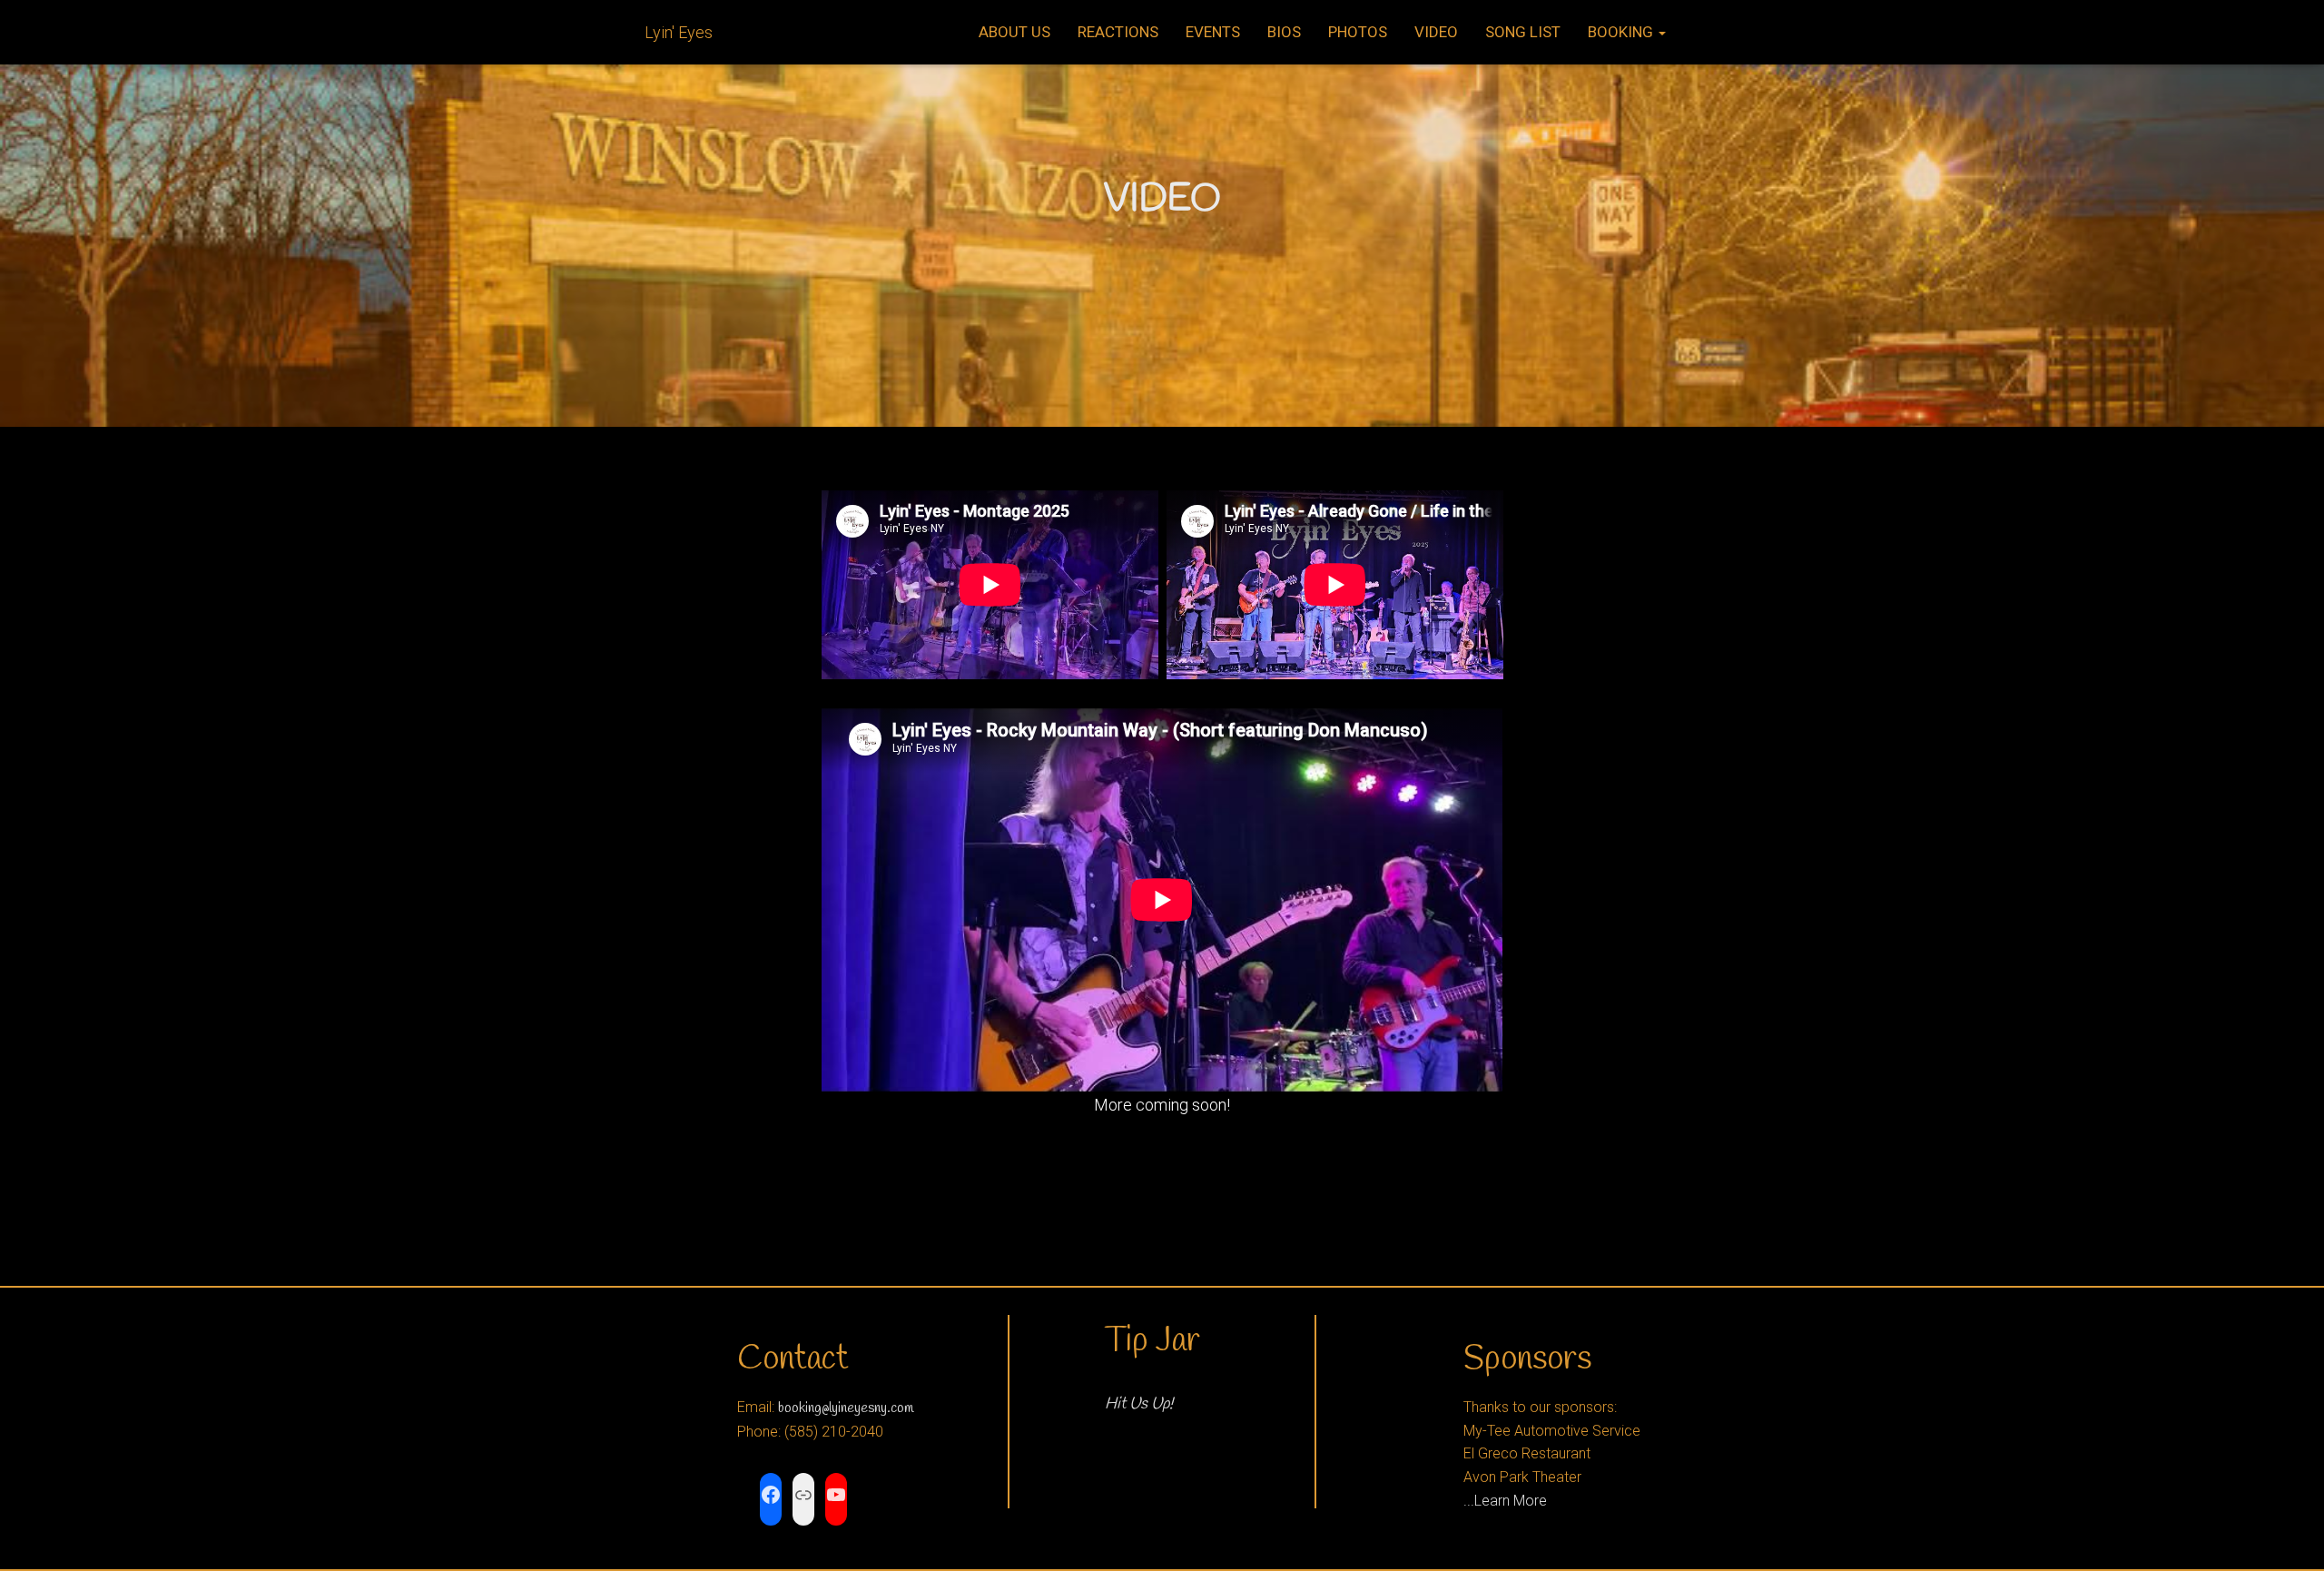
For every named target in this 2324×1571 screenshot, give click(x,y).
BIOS (1284, 32)
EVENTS (1213, 32)
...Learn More (1505, 1501)
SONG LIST (1523, 32)
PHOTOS (1358, 32)
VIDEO (1436, 32)
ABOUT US (1014, 32)
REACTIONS (1118, 32)
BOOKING (1622, 32)
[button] (1661, 32)
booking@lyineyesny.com (846, 1408)
